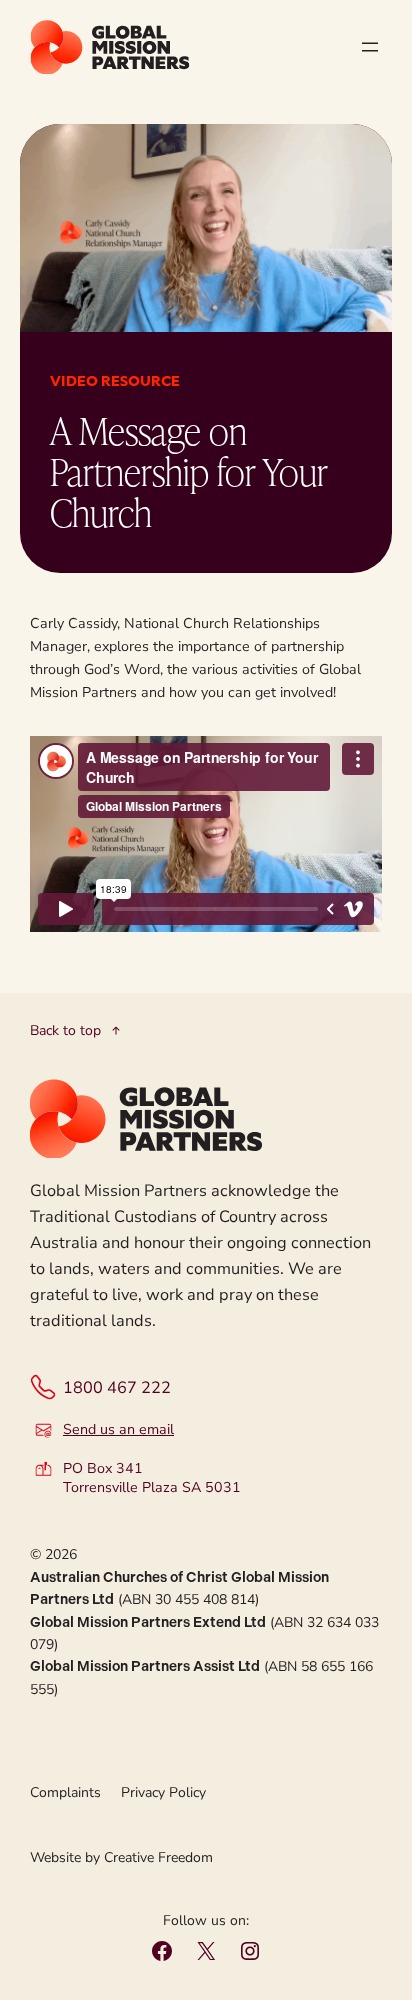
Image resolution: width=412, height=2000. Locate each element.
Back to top (65, 1031)
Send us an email (118, 1429)
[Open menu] (370, 47)
